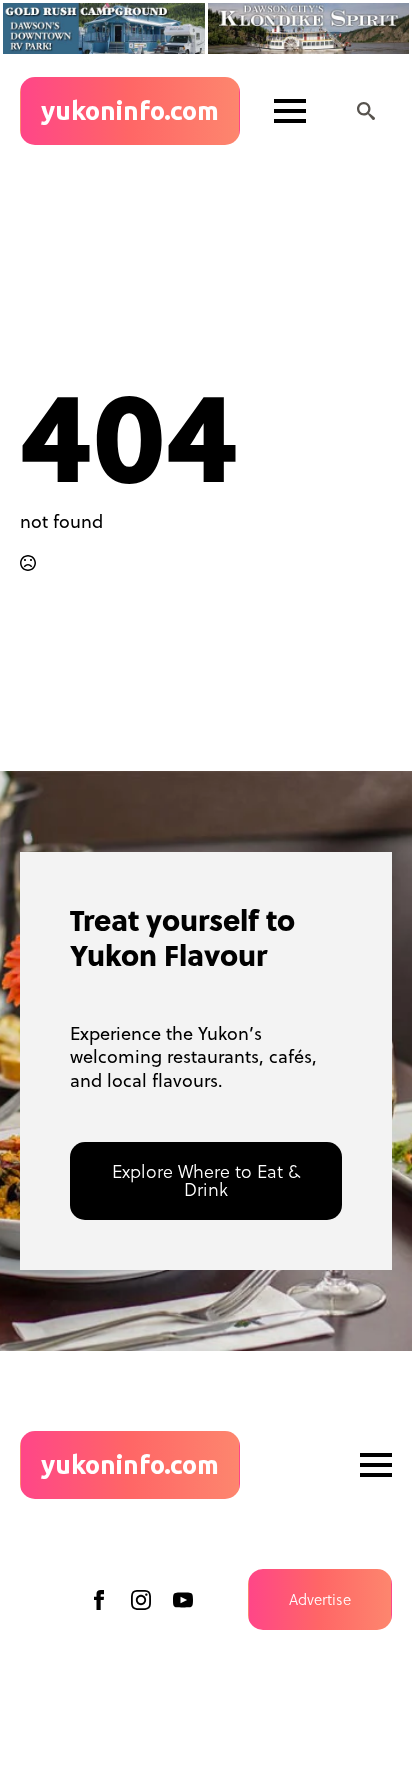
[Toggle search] (366, 111)
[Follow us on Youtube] (183, 1600)
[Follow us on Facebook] (99, 1600)
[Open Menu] (290, 111)
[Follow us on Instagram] (141, 1600)
